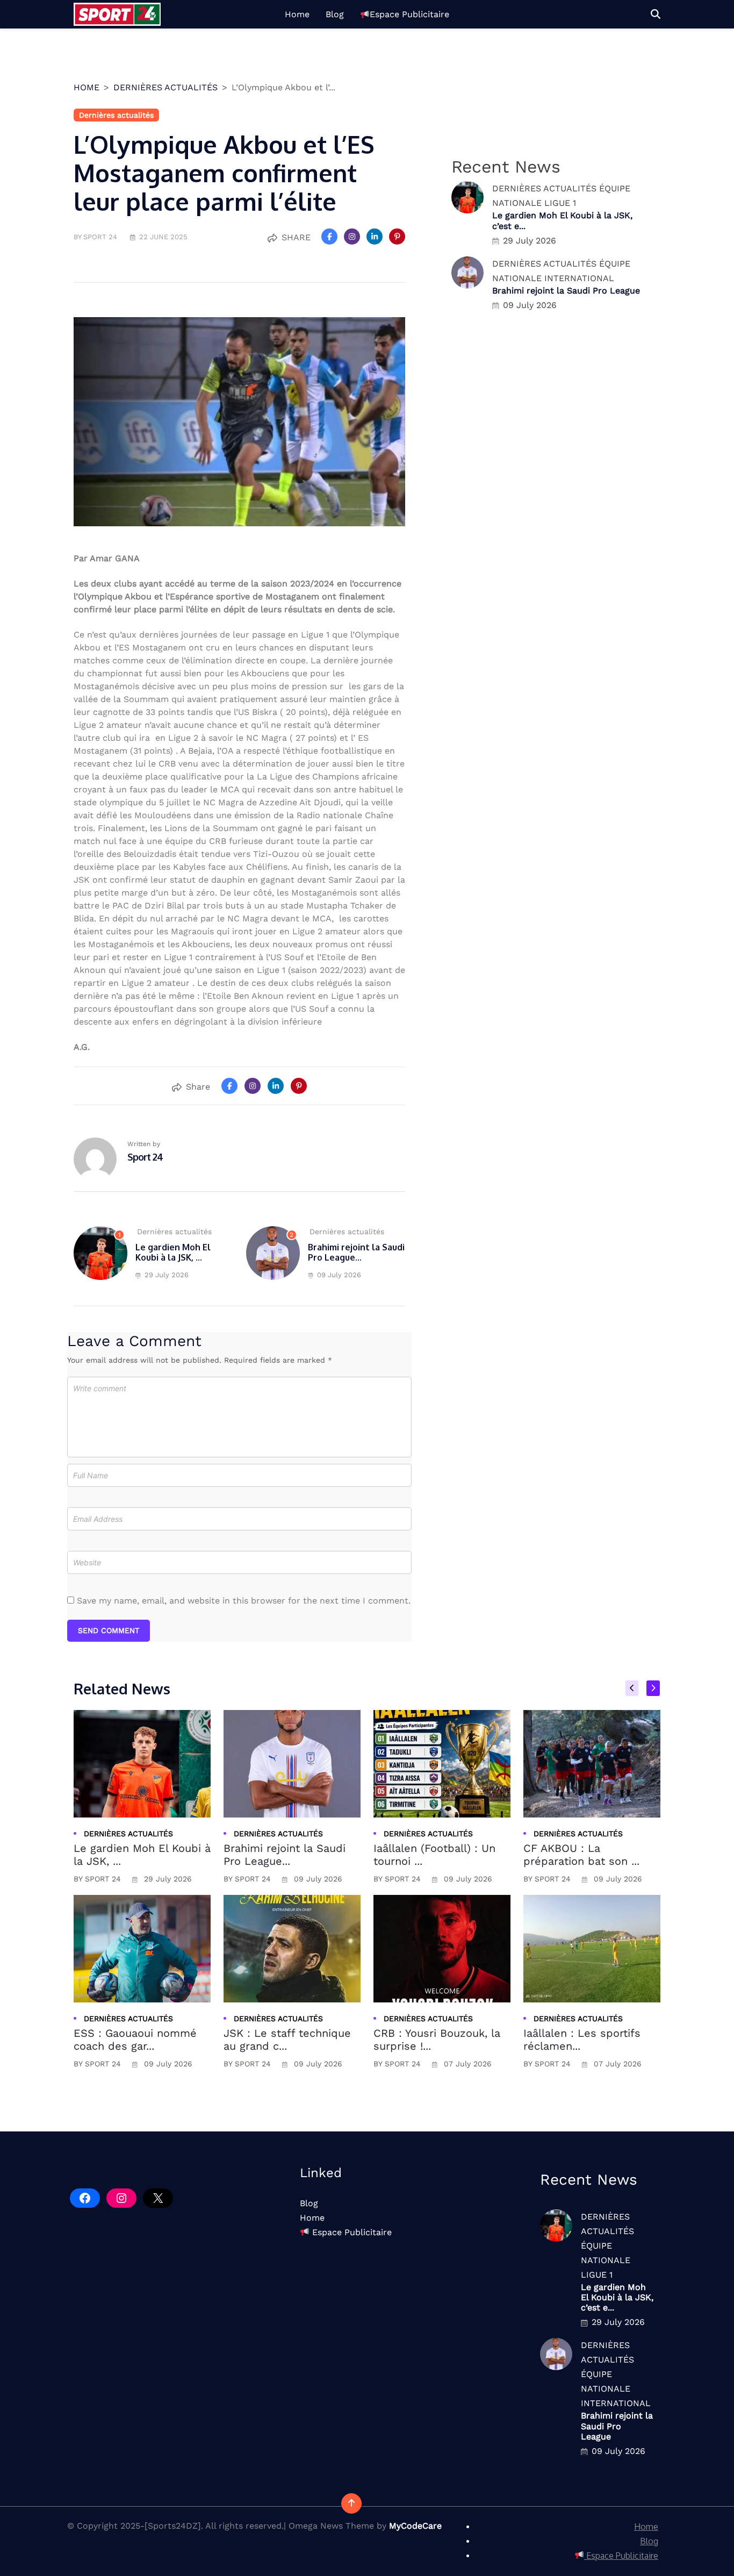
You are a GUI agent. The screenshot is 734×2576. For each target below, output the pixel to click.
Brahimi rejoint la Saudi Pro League (566, 291)
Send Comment (109, 1630)
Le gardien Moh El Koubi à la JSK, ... (173, 1252)
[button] (656, 14)
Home (297, 14)
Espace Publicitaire (409, 14)
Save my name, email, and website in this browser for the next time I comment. (244, 1601)
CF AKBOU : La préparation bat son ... (581, 1855)
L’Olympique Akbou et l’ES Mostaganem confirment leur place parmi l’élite (224, 173)
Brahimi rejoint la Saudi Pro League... (356, 1252)
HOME (87, 87)
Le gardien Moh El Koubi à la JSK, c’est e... (617, 2297)
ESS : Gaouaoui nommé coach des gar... (135, 2040)
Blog (335, 14)
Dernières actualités (165, 87)
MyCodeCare (415, 2526)
